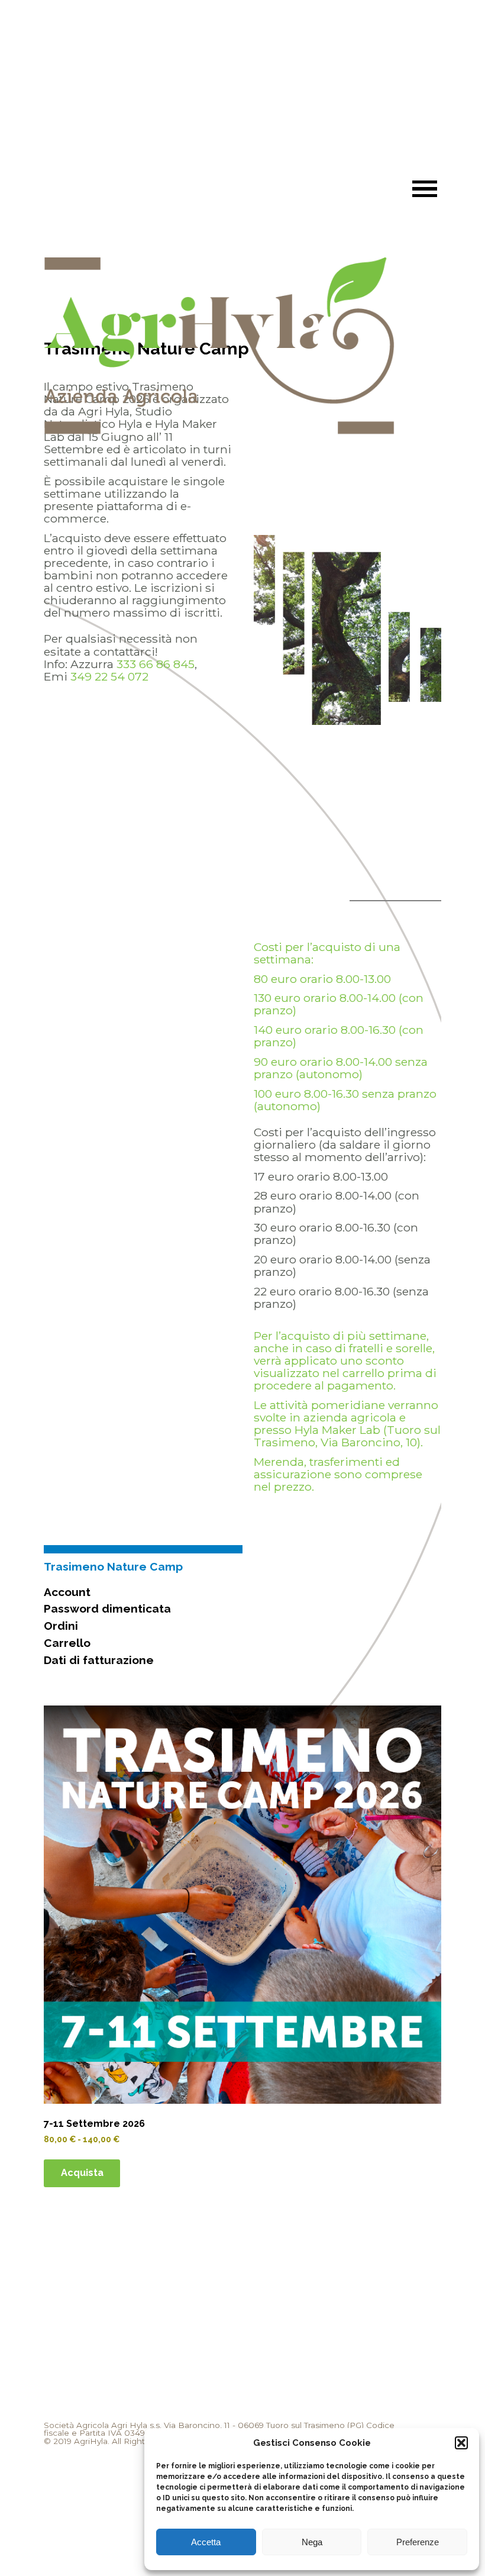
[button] (461, 2443)
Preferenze (418, 2542)
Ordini (61, 1626)
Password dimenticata (107, 1608)
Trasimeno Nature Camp (113, 1566)
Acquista (82, 2173)
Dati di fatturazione (99, 1660)
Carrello (67, 1643)
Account (67, 1592)
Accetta (206, 2542)
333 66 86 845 (156, 664)
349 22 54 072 (109, 676)
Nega (312, 2542)
